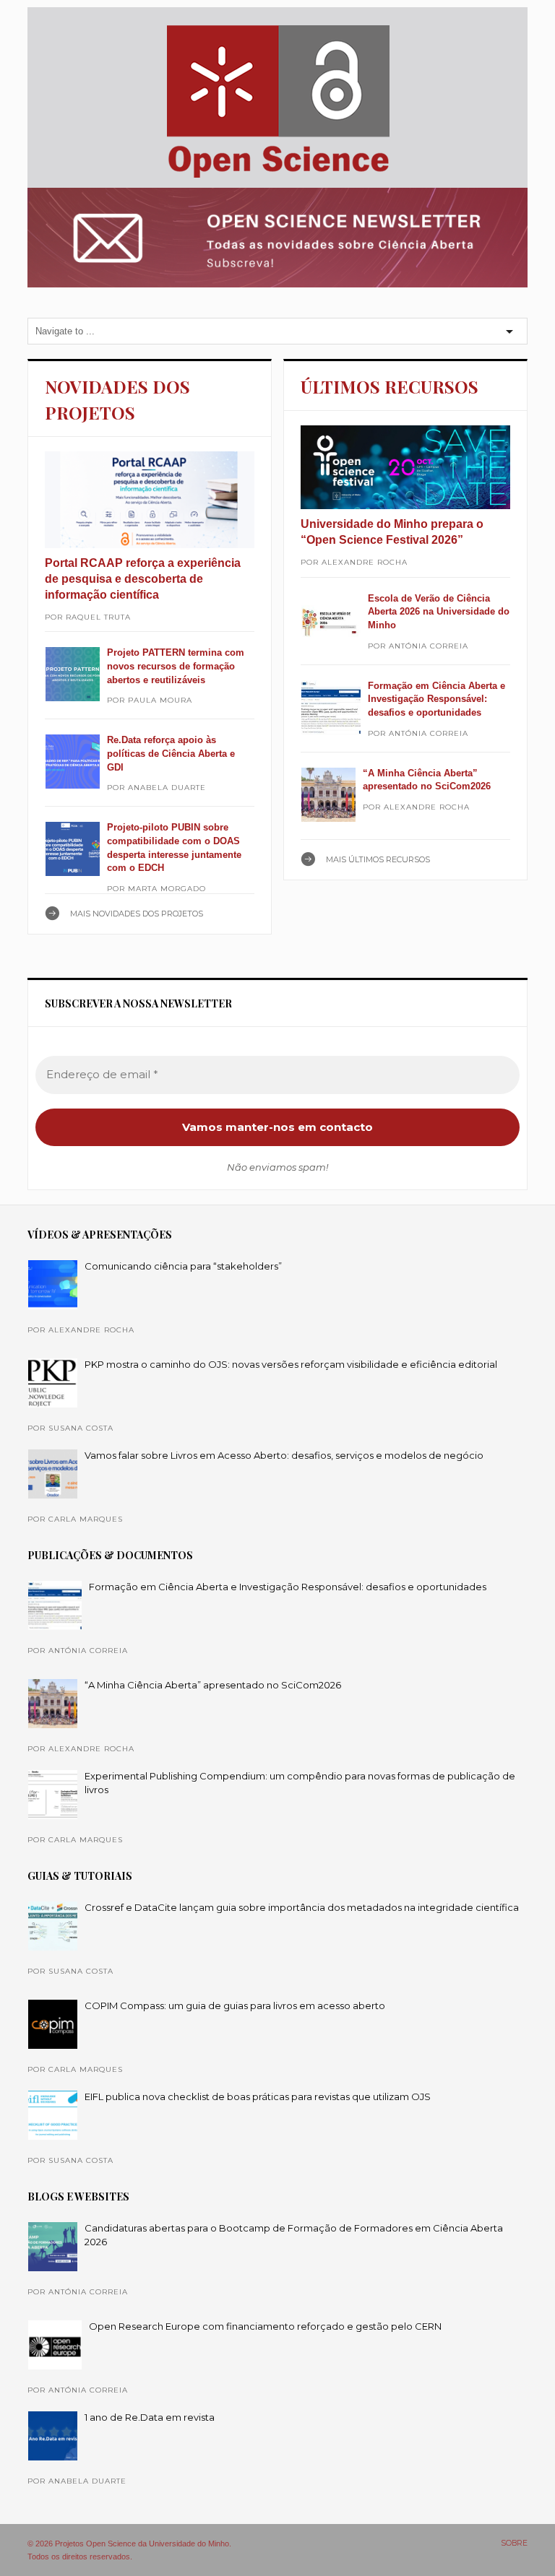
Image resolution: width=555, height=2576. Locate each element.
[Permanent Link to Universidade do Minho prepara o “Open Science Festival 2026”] (405, 467)
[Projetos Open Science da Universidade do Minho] (278, 178)
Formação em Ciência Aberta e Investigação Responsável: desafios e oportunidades (436, 699)
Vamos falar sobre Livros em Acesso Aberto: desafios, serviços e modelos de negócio (284, 1455)
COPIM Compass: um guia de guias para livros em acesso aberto (235, 2005)
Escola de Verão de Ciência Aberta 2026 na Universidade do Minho (439, 612)
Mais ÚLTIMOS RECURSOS (378, 859)
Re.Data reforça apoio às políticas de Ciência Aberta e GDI (171, 753)
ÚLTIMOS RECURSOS (390, 386)
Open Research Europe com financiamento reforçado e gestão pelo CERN (265, 2326)
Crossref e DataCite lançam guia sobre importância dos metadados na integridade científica (302, 1907)
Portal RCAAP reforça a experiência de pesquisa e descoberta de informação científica (143, 579)
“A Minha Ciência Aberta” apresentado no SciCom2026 (213, 1685)
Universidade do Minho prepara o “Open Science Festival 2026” (392, 532)
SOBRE (514, 2543)
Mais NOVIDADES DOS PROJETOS (137, 914)
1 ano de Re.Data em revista (150, 2417)
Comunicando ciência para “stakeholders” (183, 1266)
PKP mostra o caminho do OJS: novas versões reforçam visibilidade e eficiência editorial (291, 1364)
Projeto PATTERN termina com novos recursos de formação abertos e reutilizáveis (176, 666)
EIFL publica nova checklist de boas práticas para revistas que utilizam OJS (258, 2096)
